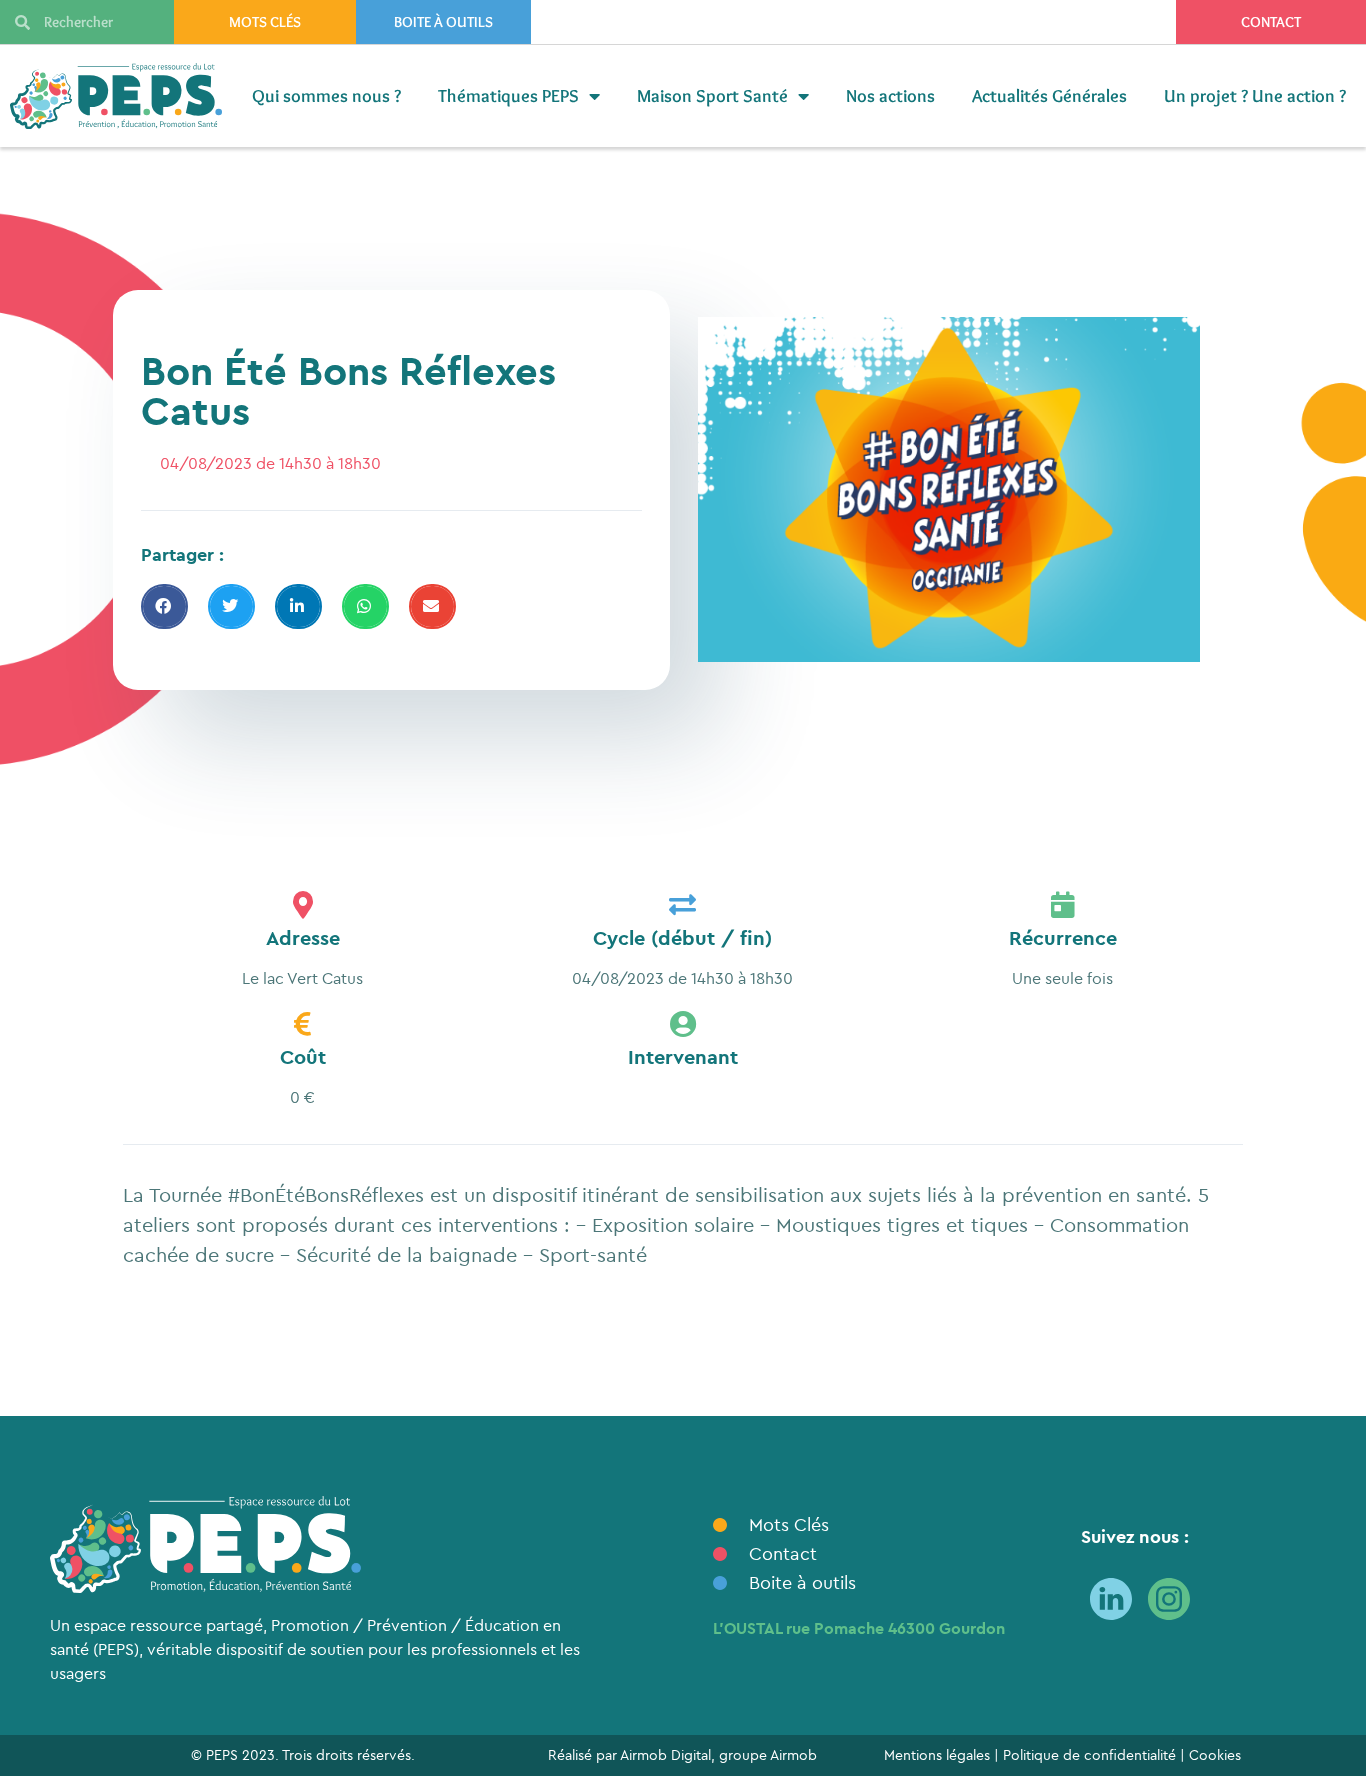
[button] (164, 606)
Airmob (793, 1755)
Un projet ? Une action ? (1255, 96)
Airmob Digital (665, 1755)
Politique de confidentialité (1089, 1755)
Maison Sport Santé (712, 96)
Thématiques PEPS (508, 96)
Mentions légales (937, 1755)
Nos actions (890, 96)
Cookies (1215, 1755)
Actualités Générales (1049, 96)
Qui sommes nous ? (326, 96)
